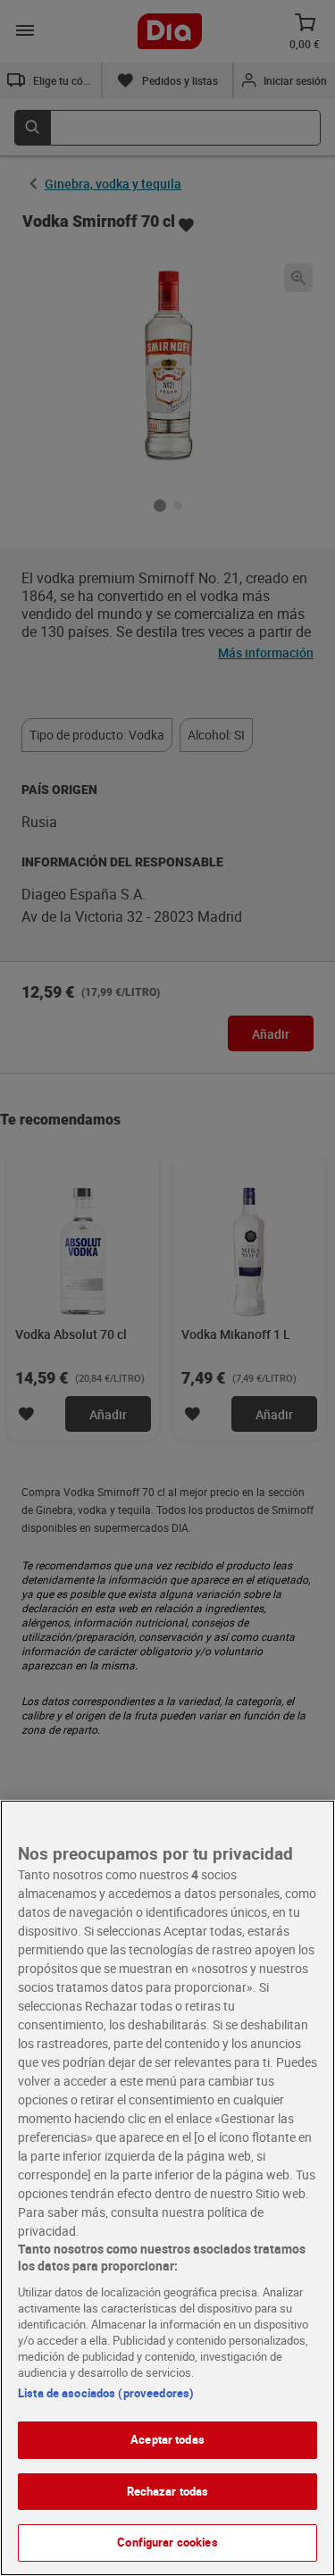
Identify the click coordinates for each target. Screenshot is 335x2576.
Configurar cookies (167, 2542)
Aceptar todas (167, 2439)
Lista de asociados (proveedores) (106, 2393)
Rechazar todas (168, 2491)
